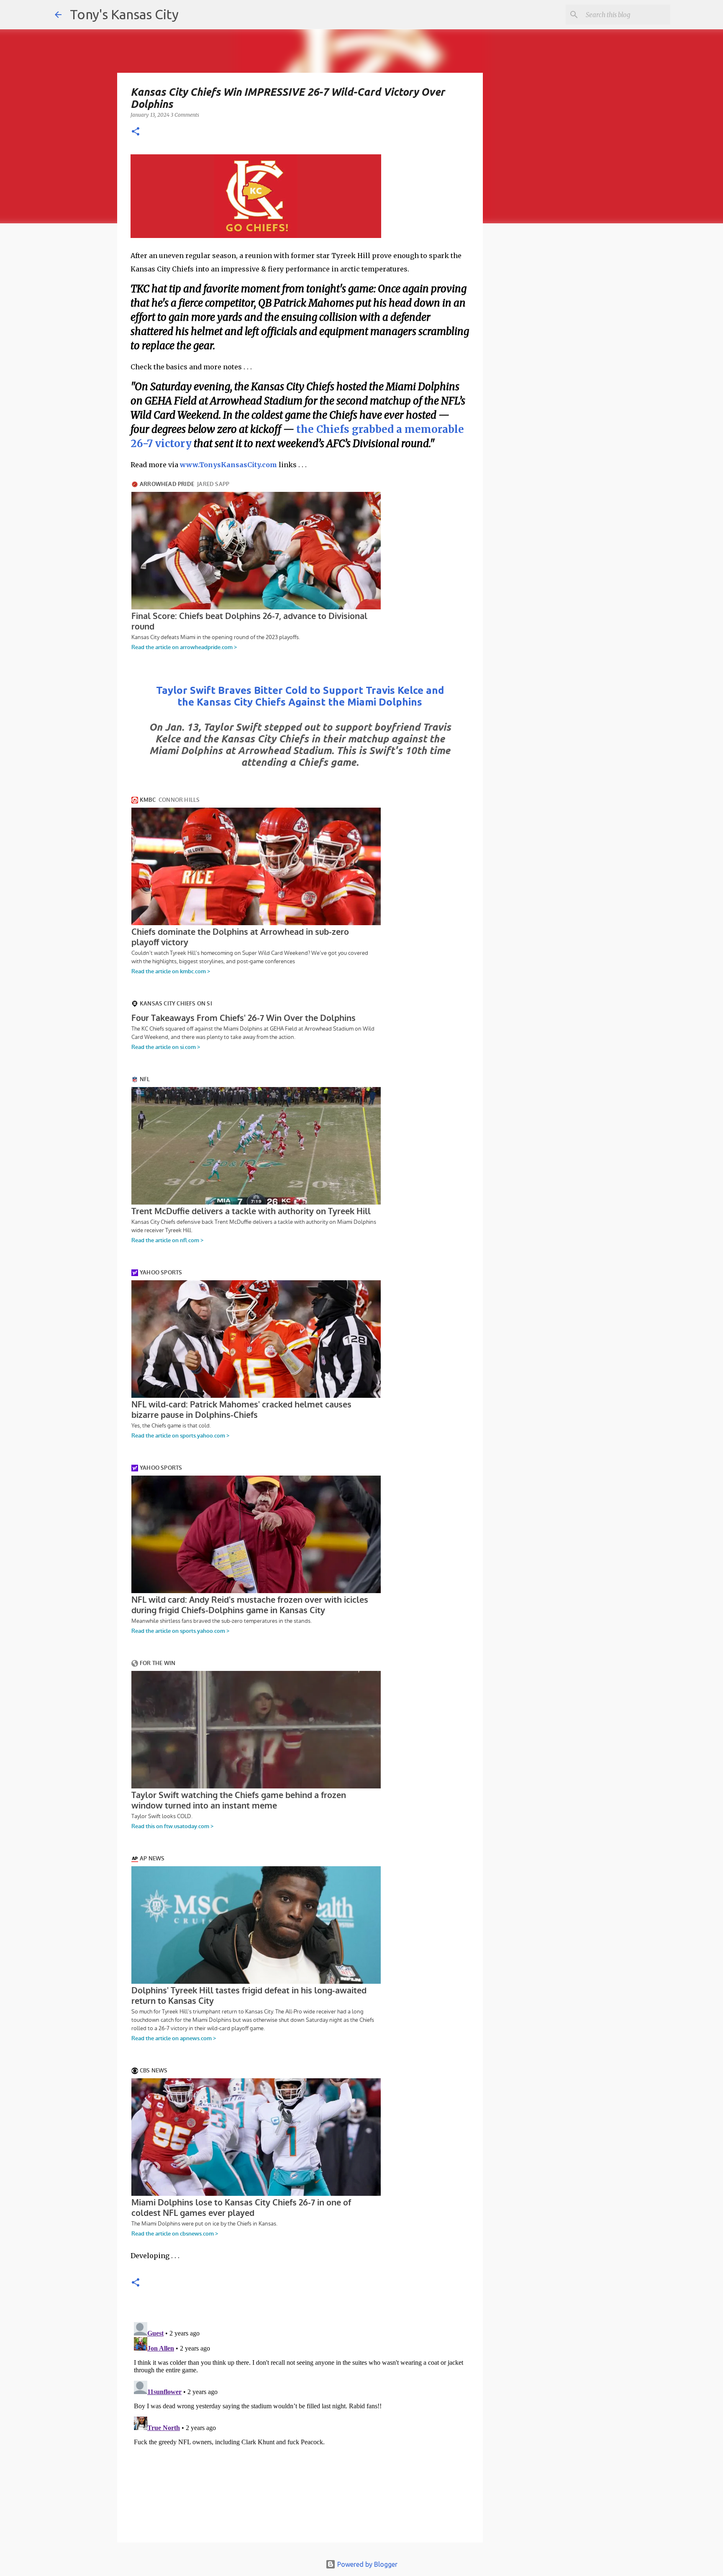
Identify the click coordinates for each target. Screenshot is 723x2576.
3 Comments (185, 115)
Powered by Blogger (367, 2564)
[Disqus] (300, 2423)
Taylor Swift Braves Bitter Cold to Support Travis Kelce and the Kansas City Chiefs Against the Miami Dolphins (300, 696)
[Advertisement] (551, 374)
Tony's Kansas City (124, 14)
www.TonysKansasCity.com (228, 465)
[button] (136, 132)
